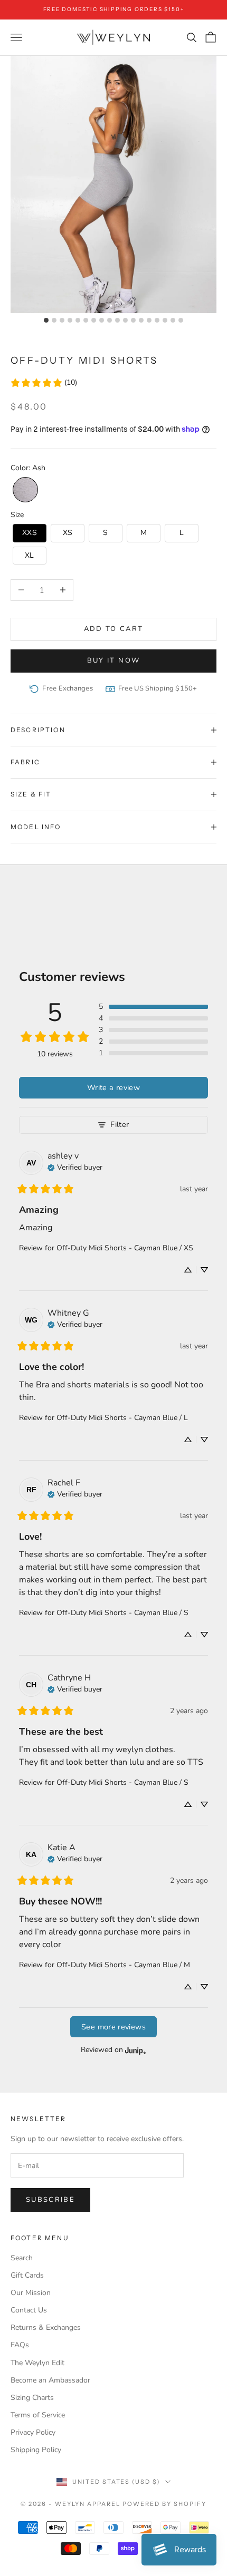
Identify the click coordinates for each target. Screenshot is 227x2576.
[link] (44, 382)
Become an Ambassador (50, 2380)
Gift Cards (27, 2275)
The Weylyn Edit (37, 2363)
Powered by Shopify (164, 2504)
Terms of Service (38, 2415)
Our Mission (31, 2293)
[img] (75, 1167)
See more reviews (113, 2027)
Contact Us (29, 2310)
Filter (120, 1124)
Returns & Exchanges (46, 2327)
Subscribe (50, 2200)
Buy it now (113, 660)
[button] (25, 490)
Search (22, 2258)
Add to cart (114, 629)
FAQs (20, 2345)
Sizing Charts (32, 2398)
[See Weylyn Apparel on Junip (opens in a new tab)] (136, 2050)
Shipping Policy (36, 2450)
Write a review (113, 1087)
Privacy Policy (33, 2432)
